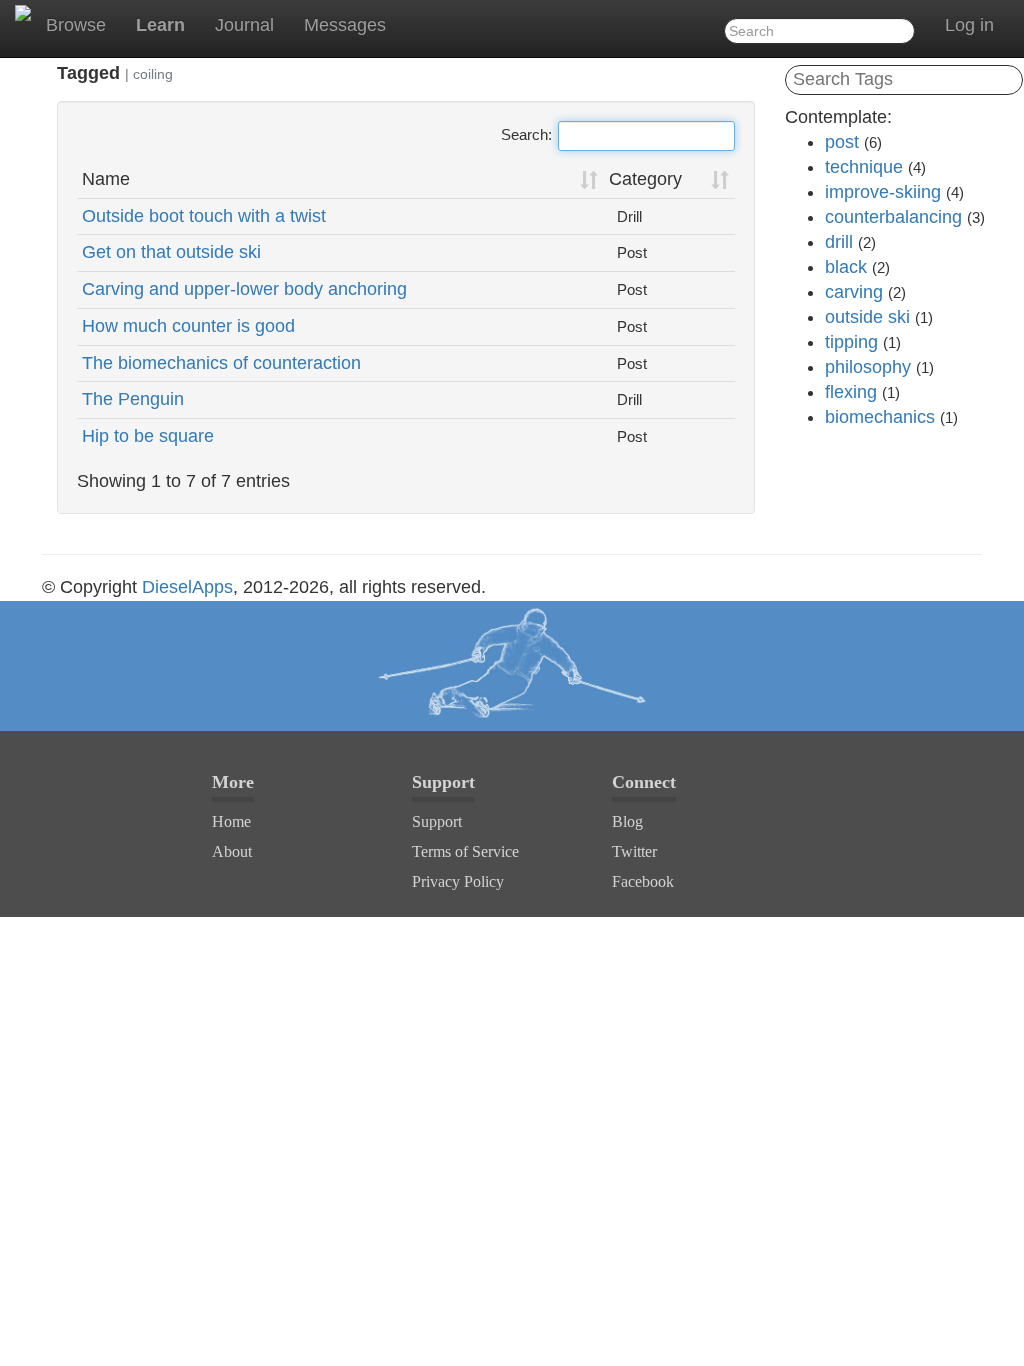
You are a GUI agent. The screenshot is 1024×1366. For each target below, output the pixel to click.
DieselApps (187, 587)
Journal (244, 25)
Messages (345, 25)
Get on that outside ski (171, 252)
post (842, 142)
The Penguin (133, 399)
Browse (76, 25)
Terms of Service (465, 851)
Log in (969, 25)
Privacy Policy (458, 881)
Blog (627, 821)
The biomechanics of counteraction (221, 363)
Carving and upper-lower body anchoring (244, 289)
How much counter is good (188, 326)
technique (864, 167)
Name (106, 179)
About (232, 851)
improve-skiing (883, 192)
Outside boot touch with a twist (204, 216)
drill (839, 242)
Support (437, 821)
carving (854, 292)
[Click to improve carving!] (512, 666)
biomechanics (880, 417)
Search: (526, 134)
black (846, 267)
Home (231, 821)
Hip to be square (148, 436)
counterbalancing (893, 217)
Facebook (643, 881)
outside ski (867, 317)
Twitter (634, 851)
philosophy (868, 367)
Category (645, 179)
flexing (851, 392)
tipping (851, 342)
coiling (153, 74)
